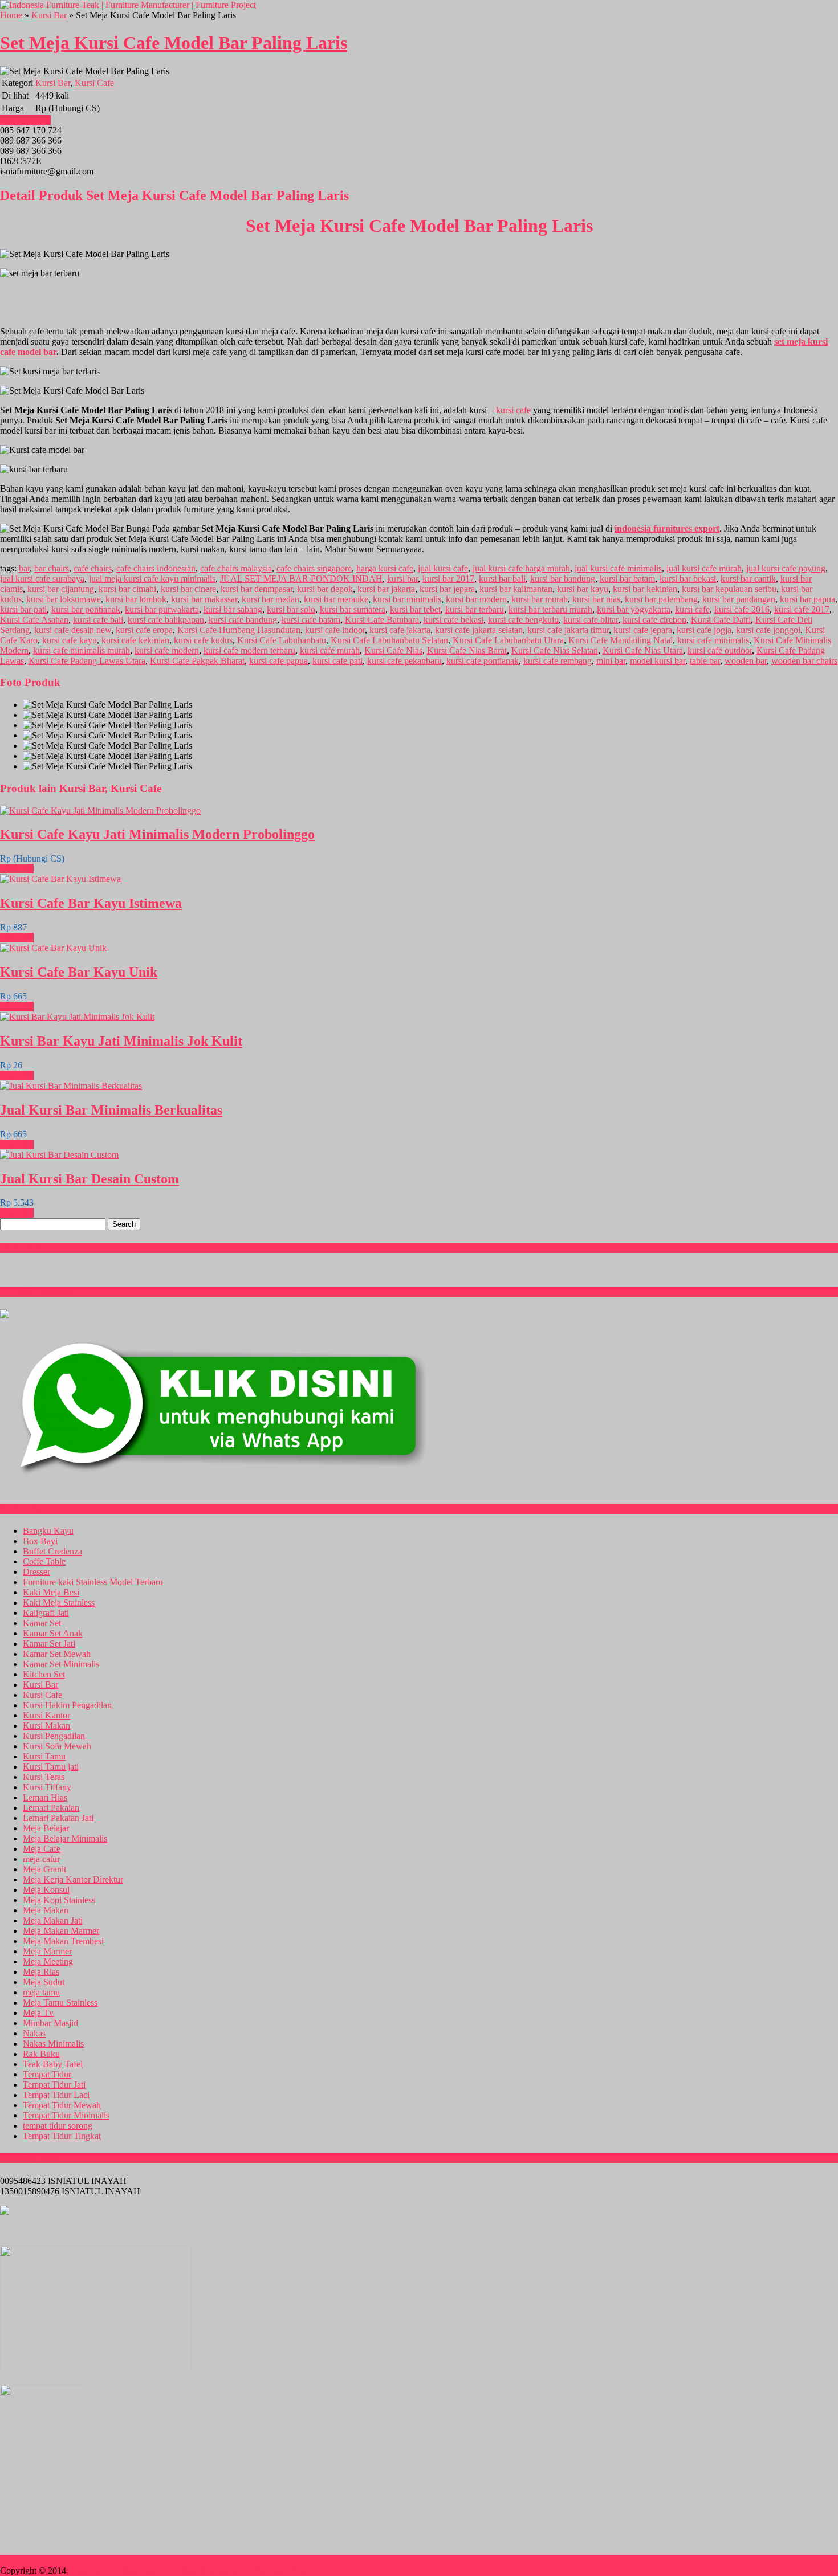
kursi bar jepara (447, 589)
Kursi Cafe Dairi (721, 620)
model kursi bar (658, 661)
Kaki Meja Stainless (59, 1603)
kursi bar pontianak (86, 609)
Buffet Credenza (52, 1551)
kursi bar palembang (661, 599)
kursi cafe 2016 (742, 609)
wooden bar (746, 661)
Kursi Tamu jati (51, 1767)
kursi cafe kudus (203, 640)
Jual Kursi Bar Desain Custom (90, 1179)
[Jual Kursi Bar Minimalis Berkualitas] (71, 1086)
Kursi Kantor (46, 1715)
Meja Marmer (47, 1951)
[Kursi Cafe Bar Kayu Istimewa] (60, 879)
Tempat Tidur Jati (54, 2085)
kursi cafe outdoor (720, 650)
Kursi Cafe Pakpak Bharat (197, 661)
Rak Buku (41, 2054)
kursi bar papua (808, 599)
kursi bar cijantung (61, 589)
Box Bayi (40, 1541)
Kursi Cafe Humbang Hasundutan (239, 630)
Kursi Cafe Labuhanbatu (282, 640)
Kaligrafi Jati (46, 1613)
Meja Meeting (48, 1961)
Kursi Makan (46, 1726)
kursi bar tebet (415, 609)
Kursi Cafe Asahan (34, 620)
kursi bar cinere (188, 589)
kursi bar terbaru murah (550, 609)
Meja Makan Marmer (61, 1931)
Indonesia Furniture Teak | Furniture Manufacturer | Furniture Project (192, 2571)
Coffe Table (44, 1561)
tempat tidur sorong (58, 2126)
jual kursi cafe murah (704, 568)
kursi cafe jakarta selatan (479, 630)
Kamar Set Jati (49, 1644)
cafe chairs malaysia (236, 568)
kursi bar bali (502, 579)
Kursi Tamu (44, 1756)
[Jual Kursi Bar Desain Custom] (59, 1155)
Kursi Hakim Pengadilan (67, 1705)
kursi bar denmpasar (257, 589)
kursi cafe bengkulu (523, 620)
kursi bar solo (291, 609)
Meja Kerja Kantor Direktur (73, 1879)
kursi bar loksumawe (64, 599)
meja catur (41, 1859)
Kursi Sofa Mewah (57, 1746)
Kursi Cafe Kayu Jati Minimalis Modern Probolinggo (157, 834)
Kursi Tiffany (47, 1787)
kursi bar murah (540, 599)
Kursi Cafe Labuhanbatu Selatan (389, 640)
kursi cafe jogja (704, 630)
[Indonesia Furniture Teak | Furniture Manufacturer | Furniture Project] (128, 5)
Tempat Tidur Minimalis (66, 2115)
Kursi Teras (44, 1777)
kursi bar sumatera (353, 609)
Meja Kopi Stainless (59, 1900)
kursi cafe (513, 410)
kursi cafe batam (311, 620)
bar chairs (52, 568)
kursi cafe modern (167, 650)
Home (11, 15)
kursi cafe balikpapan (166, 620)
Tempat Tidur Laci (56, 2095)
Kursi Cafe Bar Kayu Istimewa (91, 903)
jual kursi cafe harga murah (521, 568)
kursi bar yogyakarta (634, 609)
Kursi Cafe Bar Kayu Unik (79, 972)
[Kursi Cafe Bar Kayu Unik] (53, 948)
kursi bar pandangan (739, 599)
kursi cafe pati (337, 661)
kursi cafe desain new (73, 630)
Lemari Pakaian (51, 1808)
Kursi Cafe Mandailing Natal (621, 640)
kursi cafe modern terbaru (249, 650)
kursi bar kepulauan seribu (729, 589)
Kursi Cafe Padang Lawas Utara (87, 661)
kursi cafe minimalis (713, 640)
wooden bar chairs (804, 661)
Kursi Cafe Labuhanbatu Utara (508, 640)
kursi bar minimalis (407, 599)
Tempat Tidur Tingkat (62, 2136)
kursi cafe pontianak (483, 661)
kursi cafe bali (98, 620)
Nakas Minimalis (53, 2044)
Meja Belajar (46, 1828)
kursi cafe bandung (243, 620)
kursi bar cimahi (127, 589)
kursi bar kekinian (645, 589)
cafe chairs (93, 568)
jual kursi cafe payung (786, 568)
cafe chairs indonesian (156, 568)
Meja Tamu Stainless (60, 2003)
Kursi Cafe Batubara (382, 620)
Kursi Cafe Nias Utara (643, 650)
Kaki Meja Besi (51, 1592)
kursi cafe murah (330, 650)
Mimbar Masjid (50, 2023)
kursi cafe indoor (335, 630)
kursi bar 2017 (448, 579)
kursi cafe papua (278, 661)
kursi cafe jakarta (400, 630)
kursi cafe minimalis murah (82, 650)
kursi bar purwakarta (162, 609)
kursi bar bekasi (688, 579)
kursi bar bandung (563, 579)
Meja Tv (38, 2013)
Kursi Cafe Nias (393, 650)
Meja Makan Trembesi (63, 1941)
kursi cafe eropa (144, 630)
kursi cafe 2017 (802, 609)
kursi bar (402, 579)
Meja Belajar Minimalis (65, 1838)
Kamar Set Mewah (57, 1654)
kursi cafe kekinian (135, 640)
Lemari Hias (45, 1797)
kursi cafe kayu (70, 640)
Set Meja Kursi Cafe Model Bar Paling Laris (174, 43)
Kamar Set (42, 1623)
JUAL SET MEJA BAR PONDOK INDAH (301, 579)
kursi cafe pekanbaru (404, 661)
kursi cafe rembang (558, 661)
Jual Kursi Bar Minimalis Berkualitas (111, 1110)
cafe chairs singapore (314, 568)
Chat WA (17, 869)
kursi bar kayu (583, 589)
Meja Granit (44, 1869)
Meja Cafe (42, 1849)
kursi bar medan (270, 599)
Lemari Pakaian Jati (58, 1818)
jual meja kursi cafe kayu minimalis (152, 579)
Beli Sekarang (25, 120)
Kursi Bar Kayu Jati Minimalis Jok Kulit (121, 1041)
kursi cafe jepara (643, 630)
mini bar (611, 661)
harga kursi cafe (385, 568)
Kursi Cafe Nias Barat (467, 650)
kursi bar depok (325, 589)
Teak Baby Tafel (53, 2064)
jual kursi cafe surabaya (42, 579)
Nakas (34, 2033)
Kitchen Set (44, 1674)
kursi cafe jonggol (768, 630)
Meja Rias (41, 1972)
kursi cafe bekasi (453, 620)
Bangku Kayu (48, 1531)
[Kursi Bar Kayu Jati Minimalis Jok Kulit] (77, 1017)
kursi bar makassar (204, 599)
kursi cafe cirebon (654, 620)
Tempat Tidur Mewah (62, 2105)
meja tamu (41, 1992)
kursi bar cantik (748, 579)
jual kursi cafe (443, 568)
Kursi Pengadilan (54, 1736)
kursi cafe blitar (591, 620)
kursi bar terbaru (475, 609)
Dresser (36, 1572)
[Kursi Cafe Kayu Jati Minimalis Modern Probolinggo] (100, 811)
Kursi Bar (49, 15)
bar (24, 568)
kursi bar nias (596, 599)
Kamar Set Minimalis (61, 1664)
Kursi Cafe (94, 83)
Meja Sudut (44, 1982)
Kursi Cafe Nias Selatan (555, 650)
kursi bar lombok (136, 599)
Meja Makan (46, 1910)
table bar (705, 661)
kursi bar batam (627, 579)
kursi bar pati (23, 609)
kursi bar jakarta (386, 589)
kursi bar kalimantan (516, 589)
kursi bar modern (476, 599)
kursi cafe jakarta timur (568, 630)
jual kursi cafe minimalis (618, 568)
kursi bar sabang (233, 609)
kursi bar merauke (336, 599)
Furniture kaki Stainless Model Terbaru (93, 1582)
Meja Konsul (46, 1890)
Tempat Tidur (47, 2074)
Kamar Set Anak (53, 1633)
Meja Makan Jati (53, 1920)
